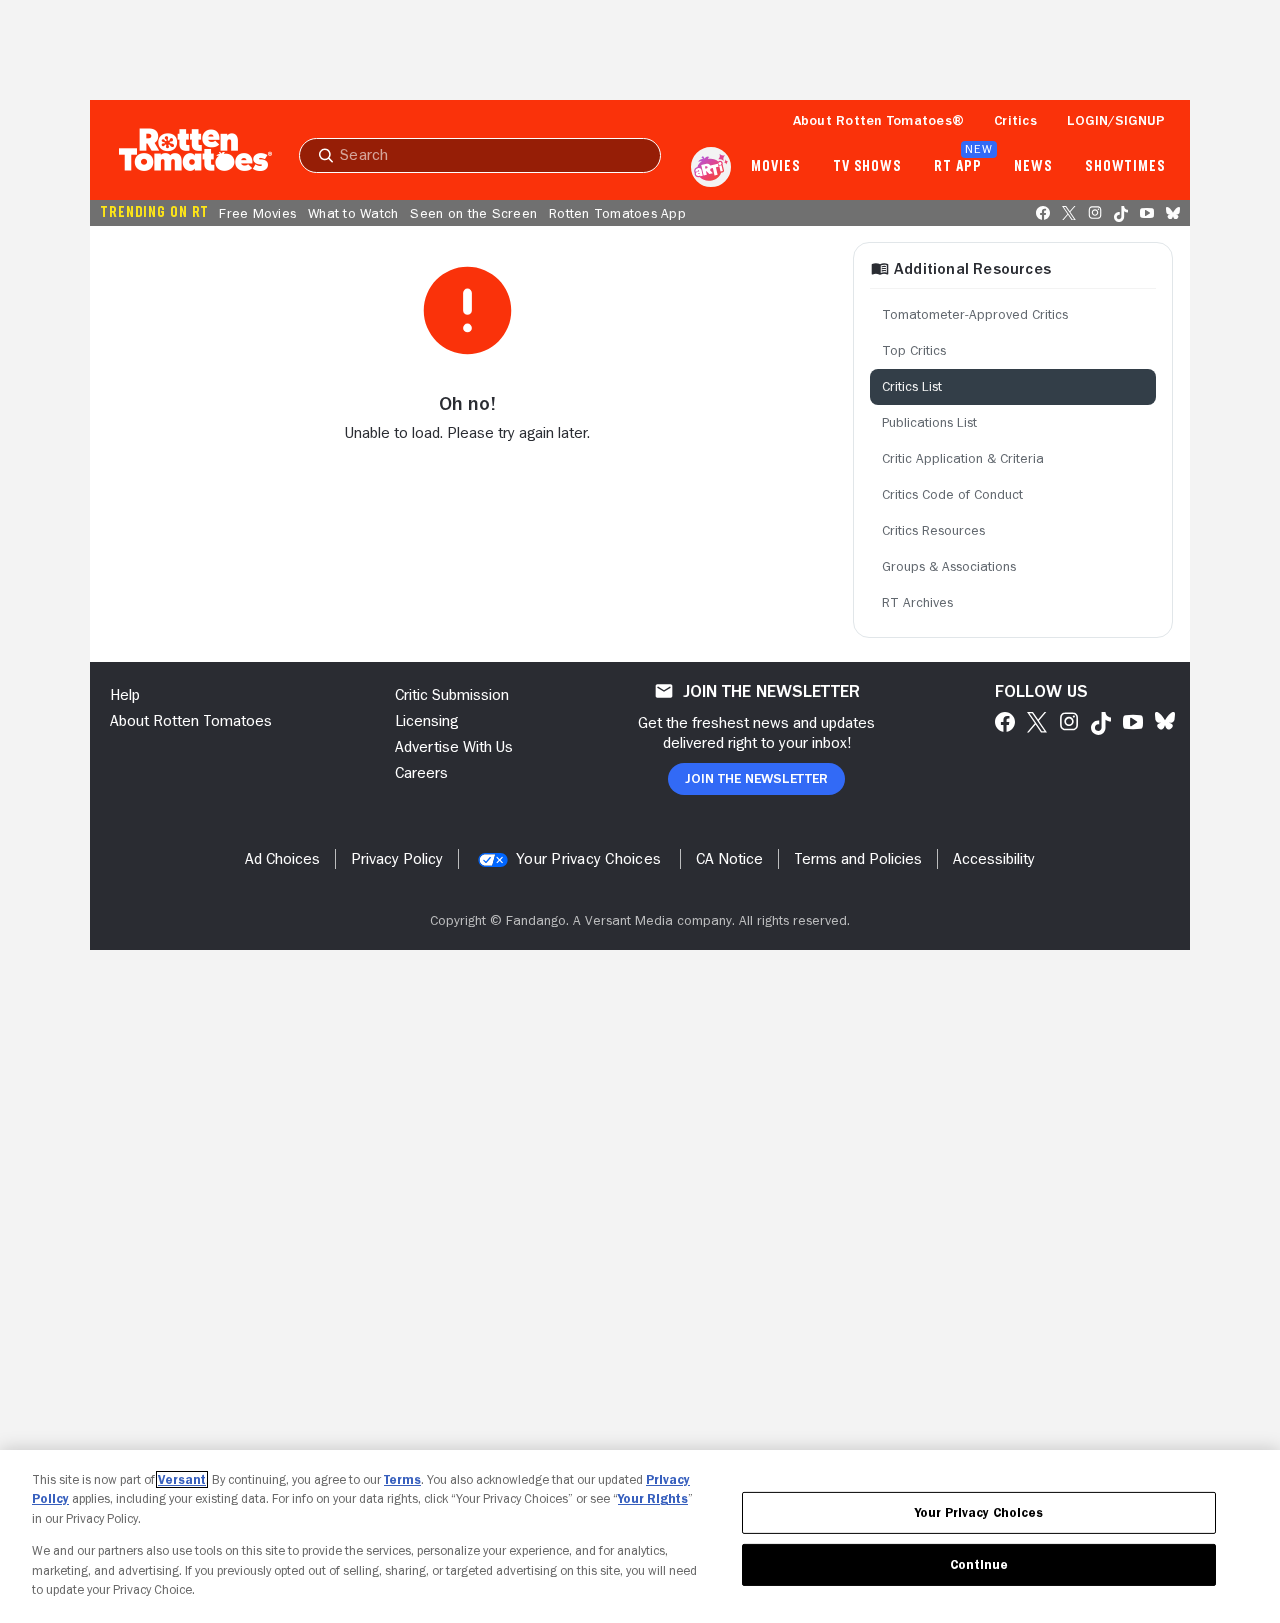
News (1033, 167)
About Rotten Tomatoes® (879, 120)
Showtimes (1125, 167)
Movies (775, 167)
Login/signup (1116, 120)
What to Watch (353, 213)
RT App (957, 167)
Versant (182, 1479)
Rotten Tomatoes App (617, 213)
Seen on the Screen (473, 213)
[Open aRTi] (711, 167)
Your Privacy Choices (588, 859)
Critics (1015, 120)
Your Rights (653, 1498)
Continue (979, 1564)
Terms (402, 1479)
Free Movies (257, 213)
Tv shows (867, 167)
